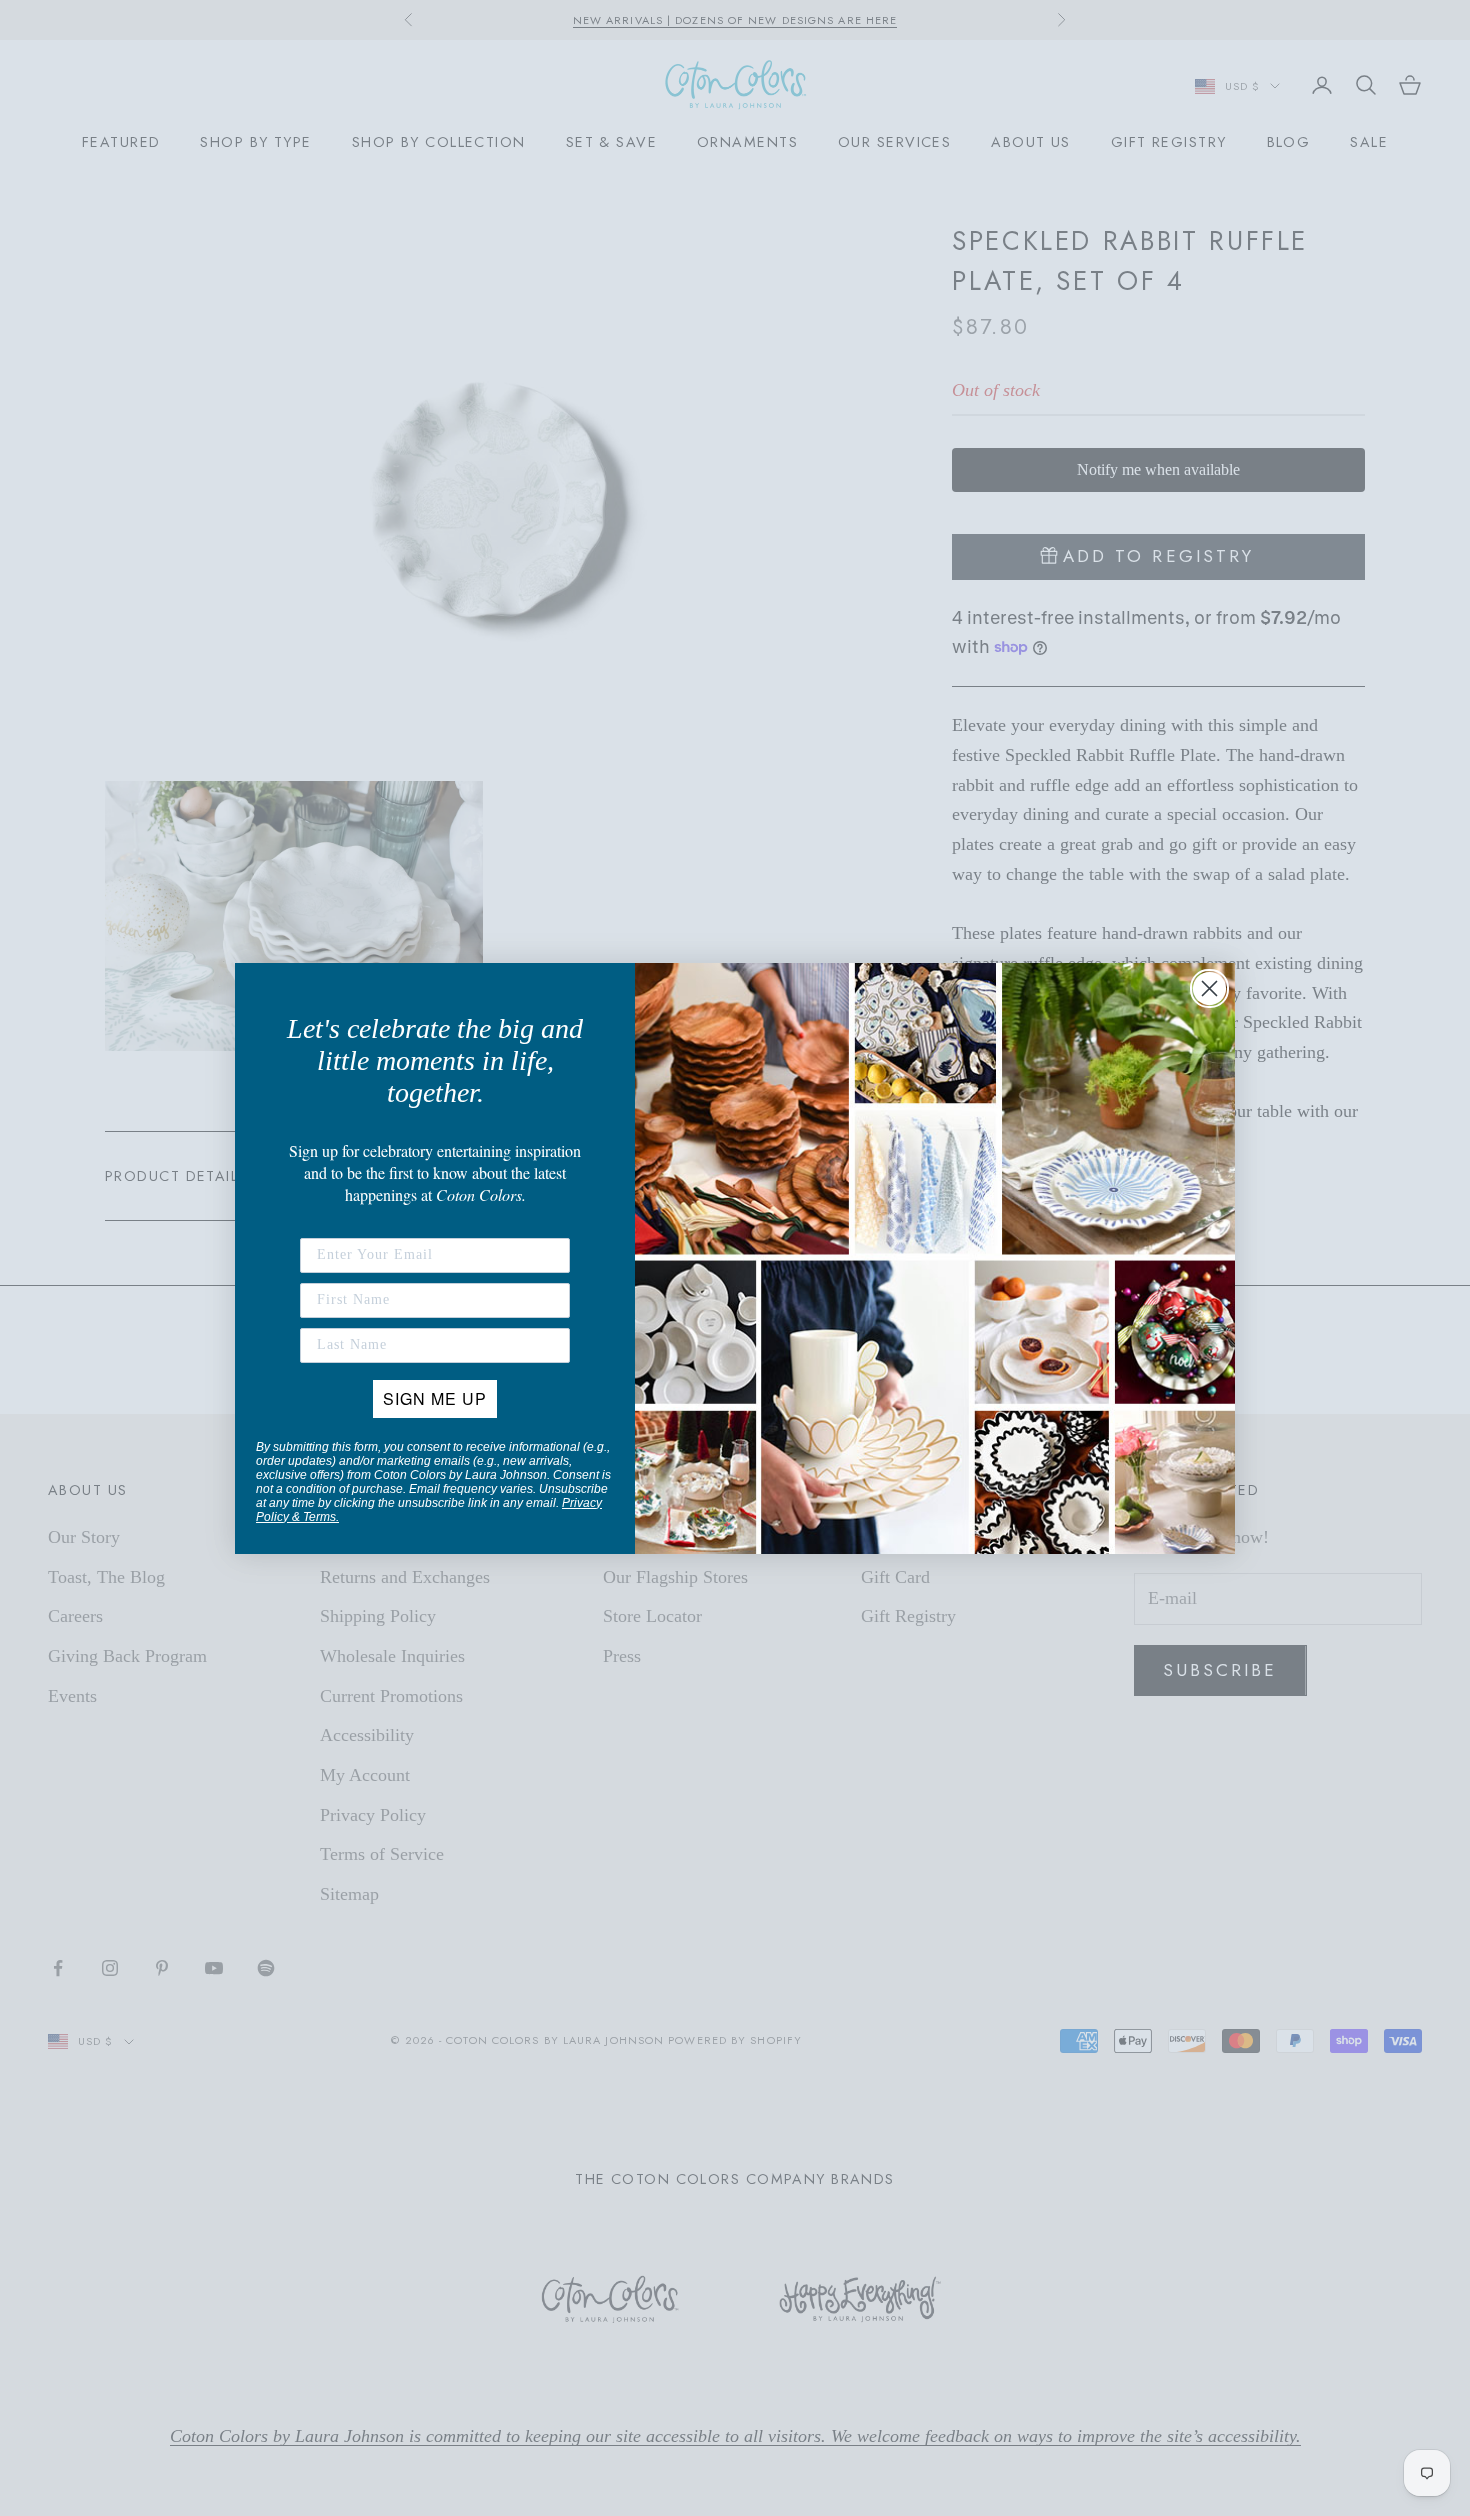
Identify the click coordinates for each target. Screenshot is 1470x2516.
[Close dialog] (1209, 988)
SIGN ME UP (435, 1398)
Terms (319, 1517)
